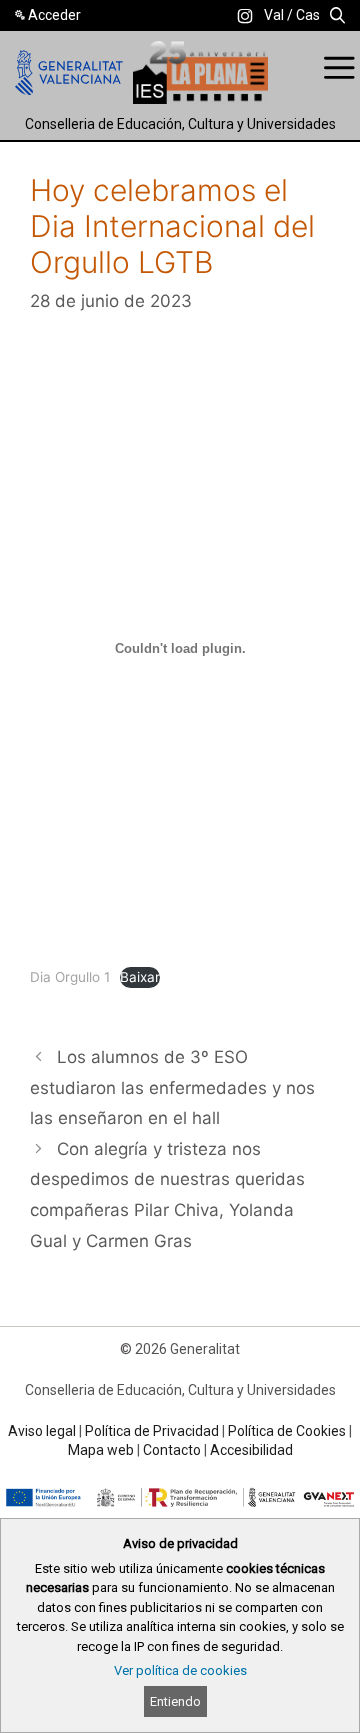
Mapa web (101, 1450)
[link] (245, 16)
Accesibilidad (251, 1450)
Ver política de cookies (180, 1670)
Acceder (54, 15)
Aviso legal (42, 1431)
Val (274, 15)
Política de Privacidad (152, 1431)
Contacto (172, 1450)
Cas (308, 15)
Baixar (140, 977)
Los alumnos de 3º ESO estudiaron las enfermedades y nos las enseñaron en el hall (172, 1087)
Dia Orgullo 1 (70, 977)
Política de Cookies (287, 1431)
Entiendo (175, 1701)
